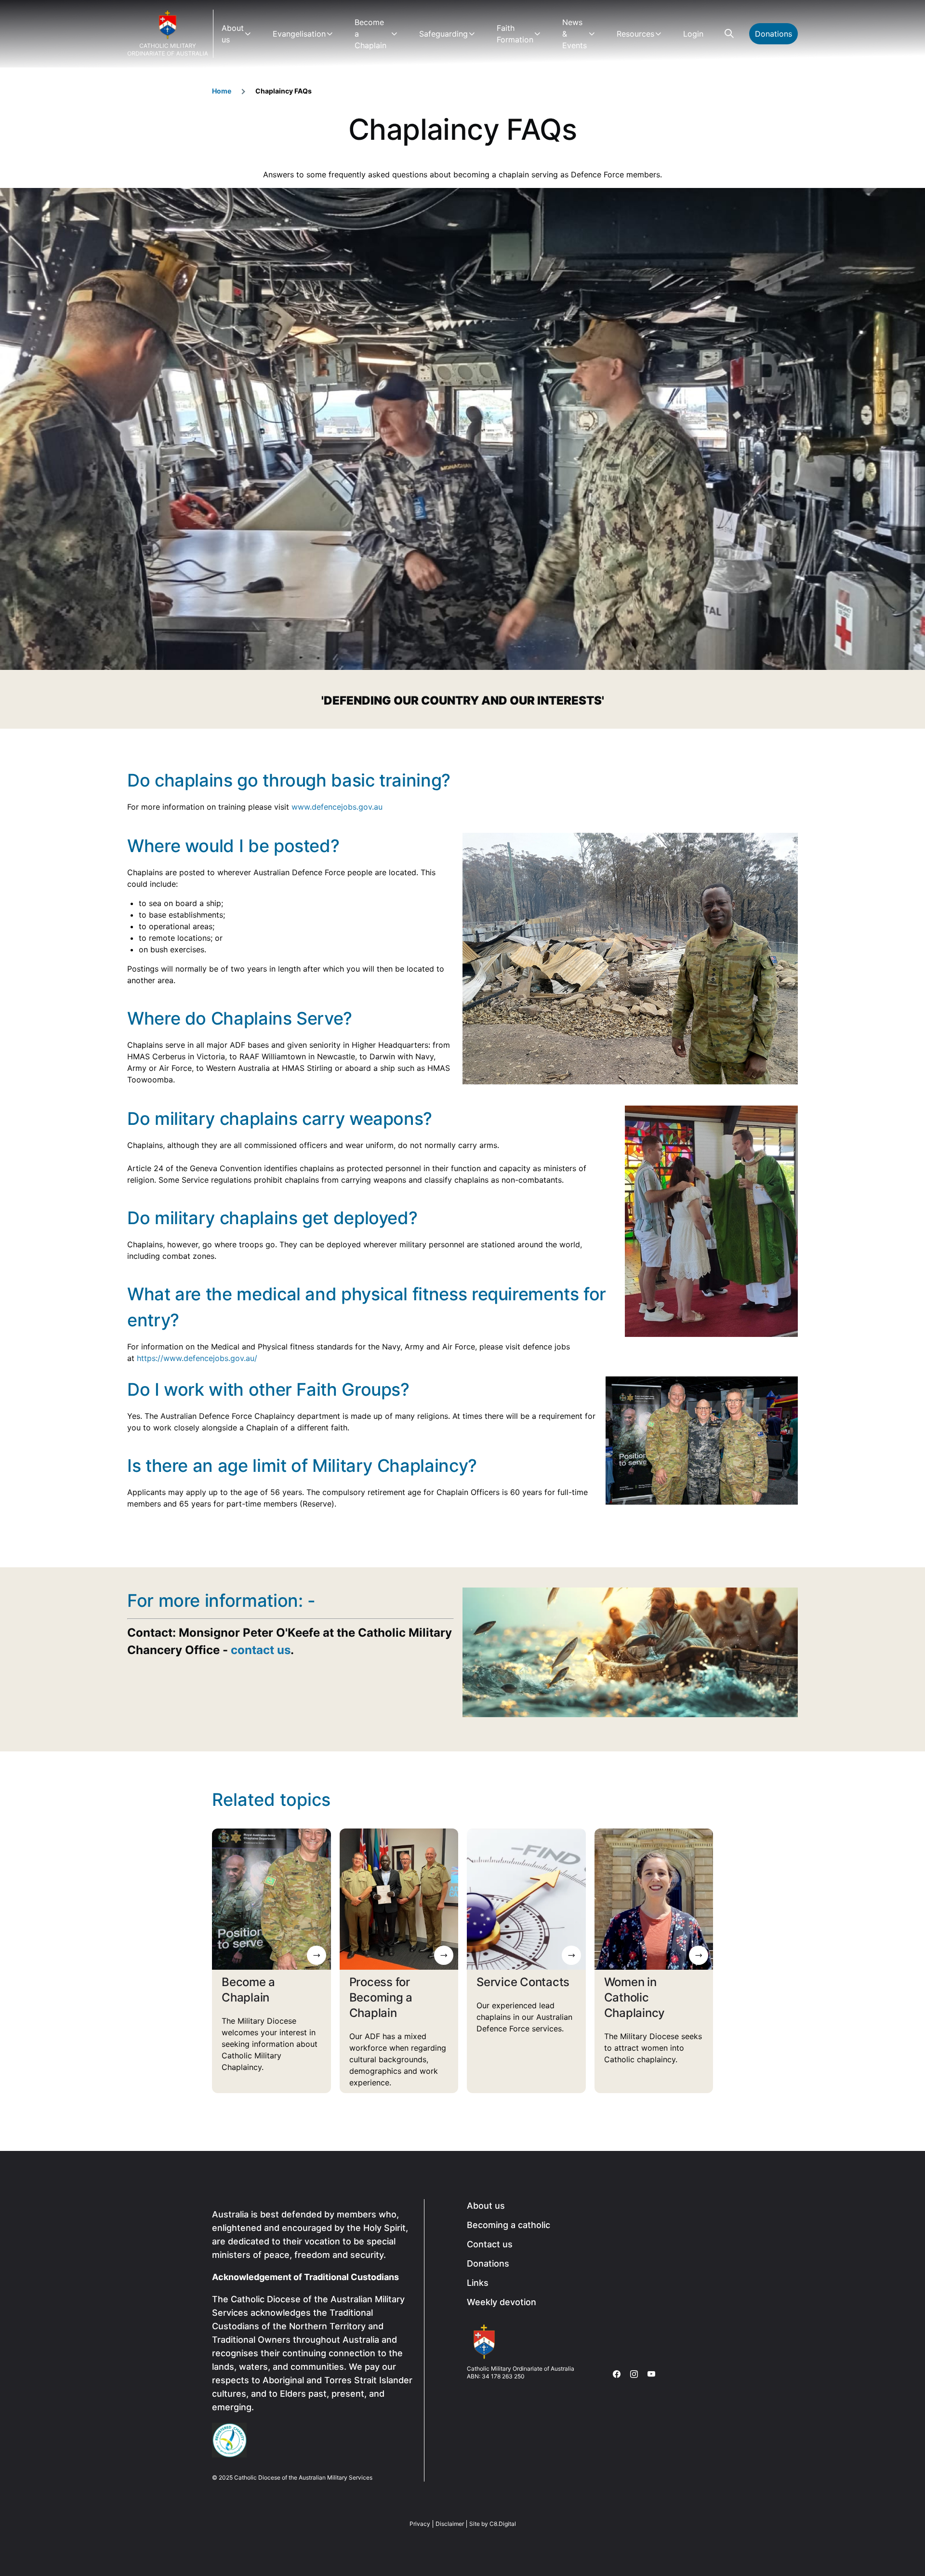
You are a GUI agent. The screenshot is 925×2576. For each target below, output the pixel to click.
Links (478, 2283)
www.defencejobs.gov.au (337, 807)
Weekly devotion (502, 2302)
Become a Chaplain (370, 34)
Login (693, 34)
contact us (261, 1650)
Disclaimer (450, 2524)
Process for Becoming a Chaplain (381, 1997)
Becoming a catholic (509, 2225)
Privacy (420, 2524)
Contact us (490, 2244)
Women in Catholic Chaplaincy (635, 1997)
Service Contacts (523, 1982)
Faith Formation (515, 34)
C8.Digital (503, 2524)
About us (233, 34)
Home (222, 91)
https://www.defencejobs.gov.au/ (197, 1358)
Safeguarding (443, 34)
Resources (635, 34)
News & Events (575, 34)
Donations (773, 34)
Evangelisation (299, 34)
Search (729, 34)
